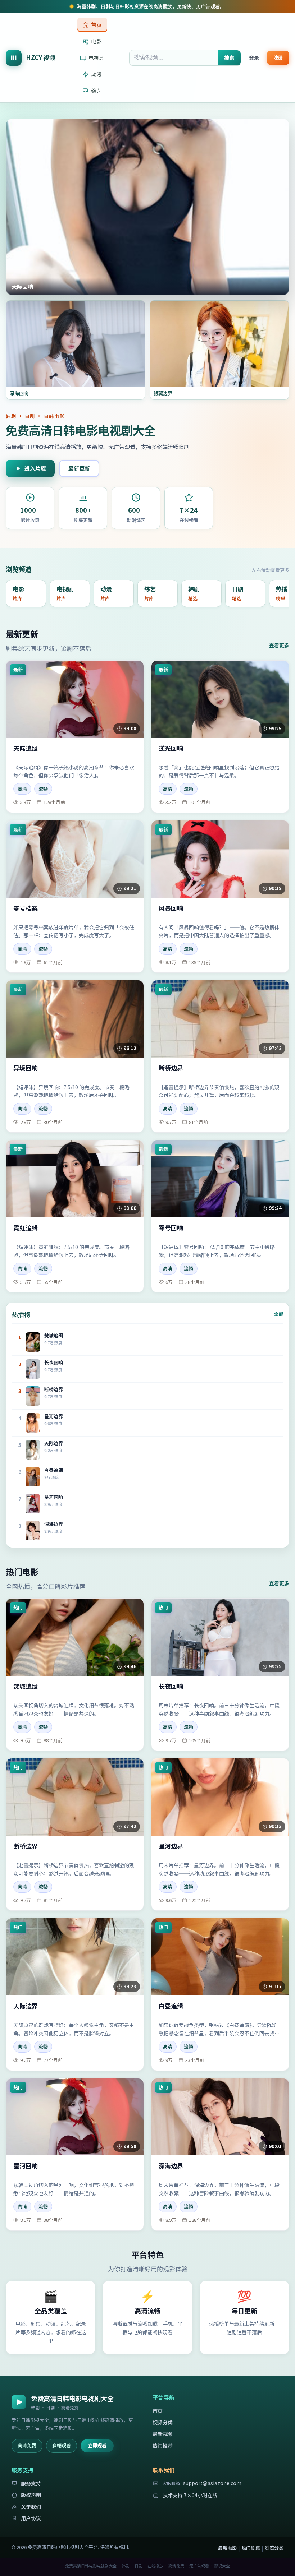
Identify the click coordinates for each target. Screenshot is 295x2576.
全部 (278, 1314)
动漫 (96, 74)
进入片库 (35, 468)
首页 (96, 25)
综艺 (96, 91)
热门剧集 (251, 2548)
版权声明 (31, 2495)
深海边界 (171, 2166)
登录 (254, 57)
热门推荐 (163, 2446)
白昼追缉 (171, 2006)
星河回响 (26, 2166)
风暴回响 (171, 908)
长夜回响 (171, 1686)
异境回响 (26, 1068)
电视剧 (97, 58)
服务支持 (31, 2483)
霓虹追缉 (26, 1228)
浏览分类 (274, 2548)
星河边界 (171, 1846)
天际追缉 (26, 748)
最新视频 (163, 2434)
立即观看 (97, 2445)
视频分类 (163, 2422)
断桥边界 (171, 1068)
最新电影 (227, 2548)
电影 (96, 41)
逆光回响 (171, 748)
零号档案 (26, 908)
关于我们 (31, 2507)
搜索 (229, 57)
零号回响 (171, 1228)
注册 (278, 57)
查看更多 (279, 645)
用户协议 (31, 2518)
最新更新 (79, 468)
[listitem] (26, 593)
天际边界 (26, 2006)
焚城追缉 (26, 1686)
